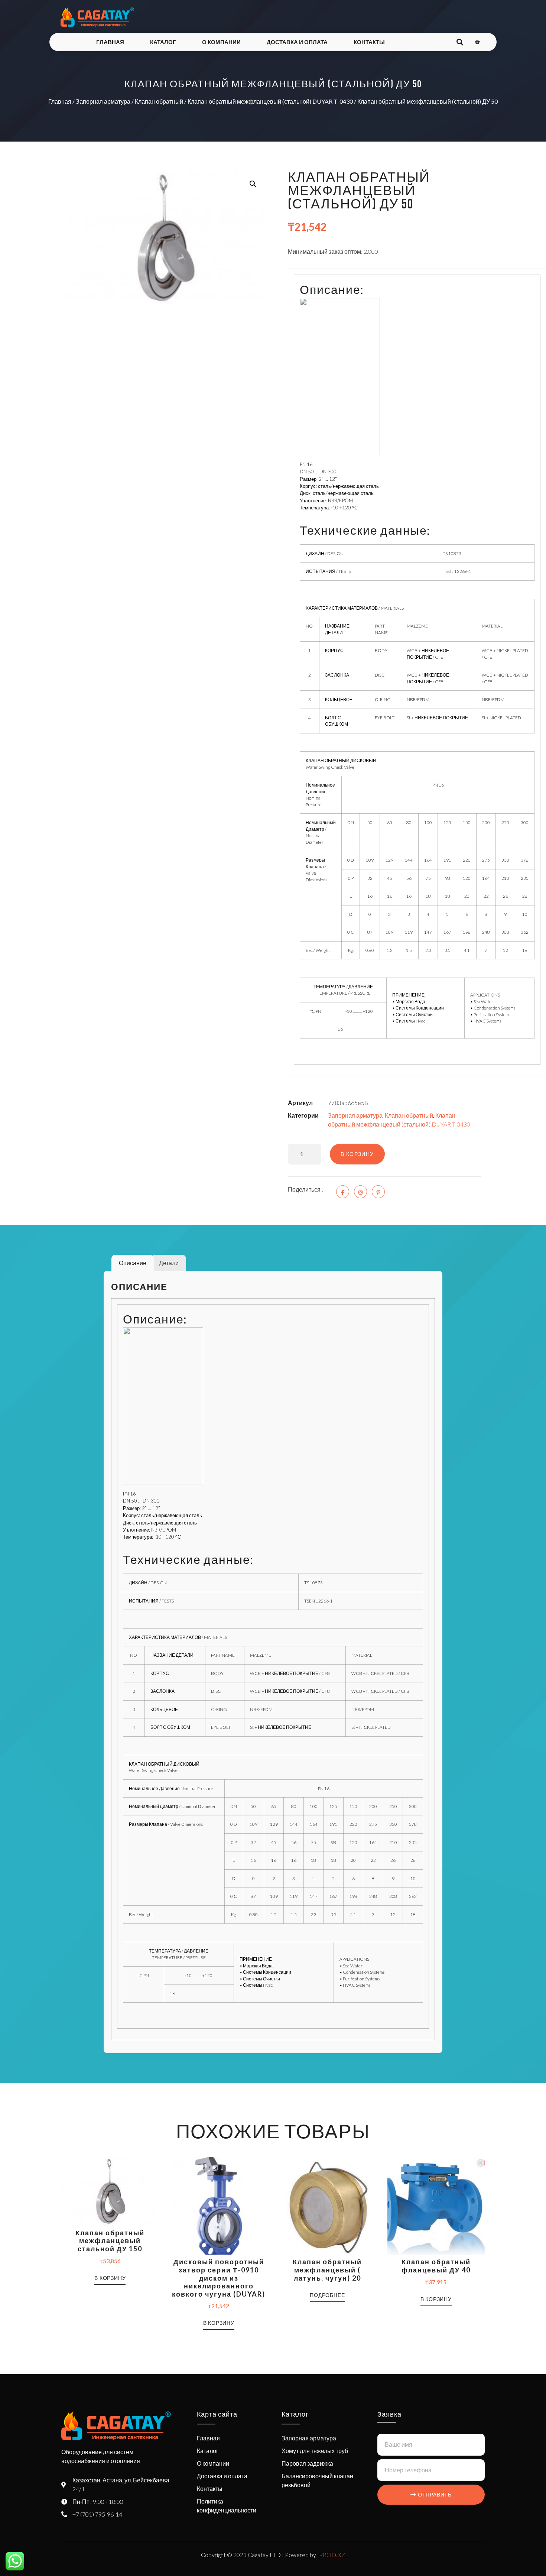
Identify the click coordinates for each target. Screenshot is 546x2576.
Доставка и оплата (297, 42)
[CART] (477, 42)
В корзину (357, 1154)
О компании (221, 42)
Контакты (369, 42)
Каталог (163, 42)
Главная (110, 42)
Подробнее (327, 2295)
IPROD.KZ (331, 2555)
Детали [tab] (169, 1263)
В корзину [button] (110, 2278)
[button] (253, 184)
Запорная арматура (103, 101)
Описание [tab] (133, 1263)
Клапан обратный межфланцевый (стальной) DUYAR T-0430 (270, 101)
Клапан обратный (159, 101)
